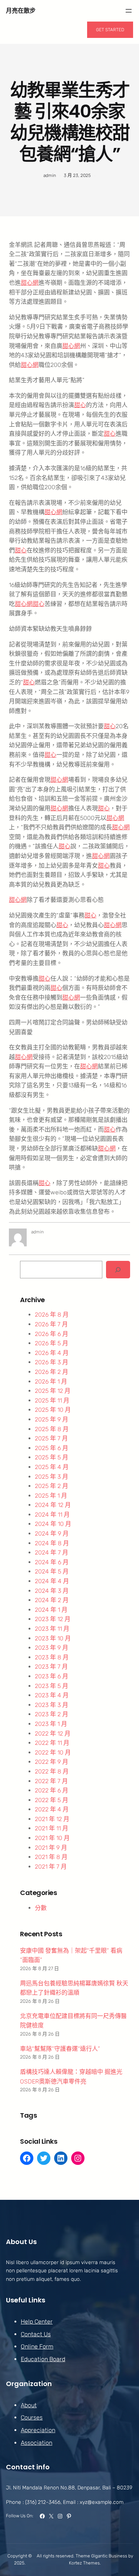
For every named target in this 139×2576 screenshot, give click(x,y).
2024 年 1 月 (51, 1610)
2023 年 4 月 (52, 1695)
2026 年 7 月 (51, 1324)
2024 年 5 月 (52, 1571)
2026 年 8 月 (52, 1315)
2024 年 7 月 (52, 1552)
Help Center (37, 2322)
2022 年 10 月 (53, 1752)
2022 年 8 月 (52, 1771)
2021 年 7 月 (51, 1867)
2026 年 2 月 (52, 1372)
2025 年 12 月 (53, 1391)
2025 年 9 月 (52, 1419)
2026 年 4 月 (52, 1353)
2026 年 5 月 (52, 1343)
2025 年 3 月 (52, 1477)
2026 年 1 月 (51, 1381)
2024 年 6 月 (52, 1562)
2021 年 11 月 (52, 1828)
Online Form (37, 2346)
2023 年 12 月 (53, 1619)
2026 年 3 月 (52, 1362)
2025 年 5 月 (52, 1457)
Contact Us (36, 2334)
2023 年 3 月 (52, 1705)
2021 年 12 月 (52, 1819)
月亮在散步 (21, 11)
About (29, 2405)
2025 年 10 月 (53, 1410)
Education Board (43, 2359)
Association (37, 2443)
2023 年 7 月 (51, 1667)
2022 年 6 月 (52, 1790)
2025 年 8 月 (52, 1429)
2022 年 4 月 (52, 1809)
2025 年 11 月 (52, 1400)
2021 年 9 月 (51, 1848)
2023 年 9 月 (52, 1648)
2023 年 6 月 (52, 1676)
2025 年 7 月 (51, 1438)
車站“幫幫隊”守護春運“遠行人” (60, 2049)
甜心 (80, 405)
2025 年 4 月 (52, 1467)
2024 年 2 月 (52, 1600)
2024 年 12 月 (53, 1505)
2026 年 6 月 (52, 1334)
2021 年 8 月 (51, 1857)
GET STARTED (110, 30)
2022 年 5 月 (52, 1800)
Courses (32, 2417)
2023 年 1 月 (51, 1724)
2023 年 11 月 (52, 1629)
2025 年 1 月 (51, 1496)
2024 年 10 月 (53, 1524)
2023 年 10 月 (53, 1638)
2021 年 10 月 (52, 1838)
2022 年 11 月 (52, 1743)
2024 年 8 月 (52, 1543)
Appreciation (38, 2430)
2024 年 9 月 (52, 1534)
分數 (41, 1908)
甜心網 (30, 283)
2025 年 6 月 (52, 1448)
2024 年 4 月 (52, 1581)
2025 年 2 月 (52, 1486)
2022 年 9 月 (52, 1762)
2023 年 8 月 (52, 1657)
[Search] (118, 1270)
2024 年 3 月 (52, 1591)
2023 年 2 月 (52, 1714)
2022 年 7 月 (51, 1781)
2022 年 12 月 (53, 1734)
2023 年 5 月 (52, 1686)
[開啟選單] (129, 11)
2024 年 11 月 (52, 1515)
